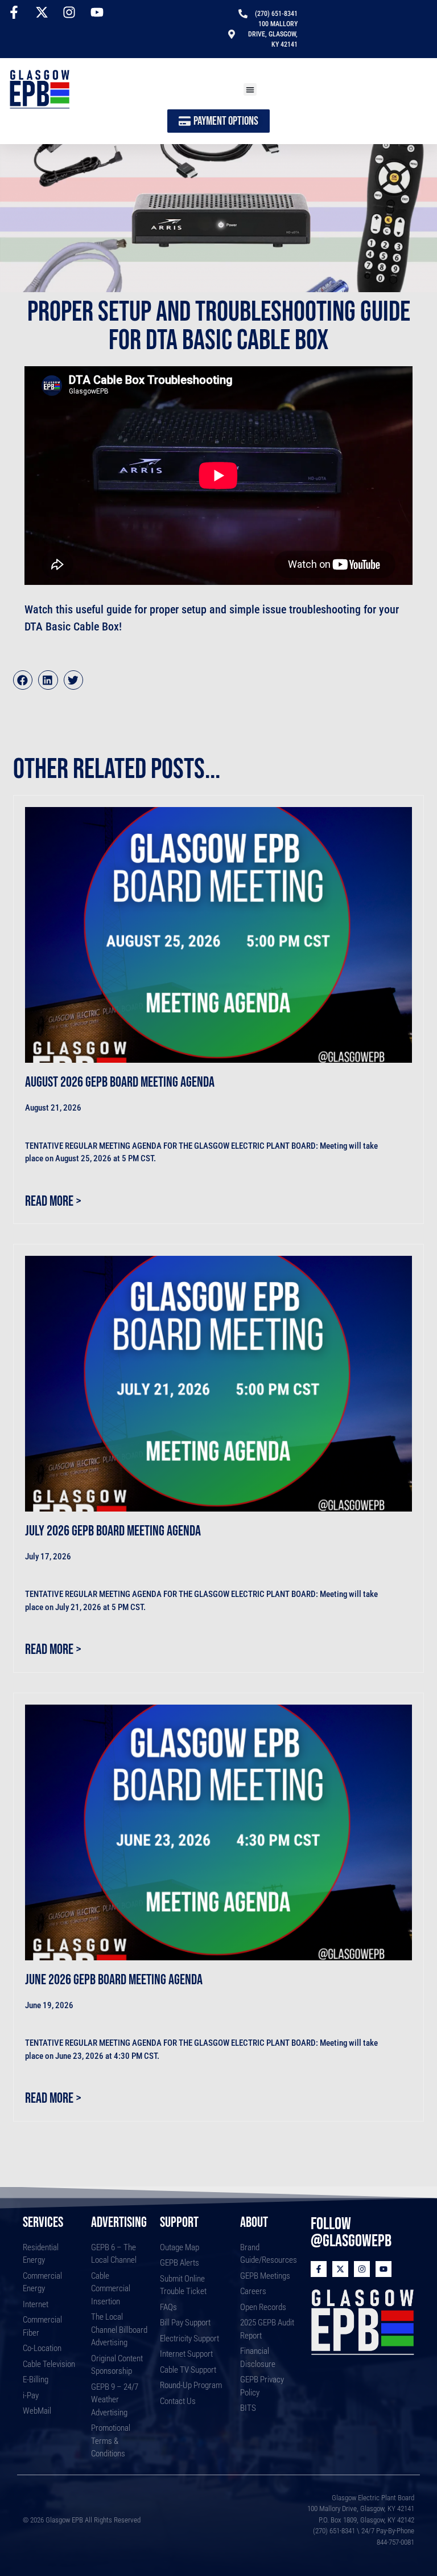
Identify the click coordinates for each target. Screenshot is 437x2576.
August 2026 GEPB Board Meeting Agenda (120, 1082)
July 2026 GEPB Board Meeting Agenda (113, 1531)
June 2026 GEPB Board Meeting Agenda (114, 1980)
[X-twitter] (340, 2269)
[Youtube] (384, 2269)
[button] (250, 90)
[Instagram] (362, 2269)
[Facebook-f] (319, 2269)
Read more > (53, 1201)
